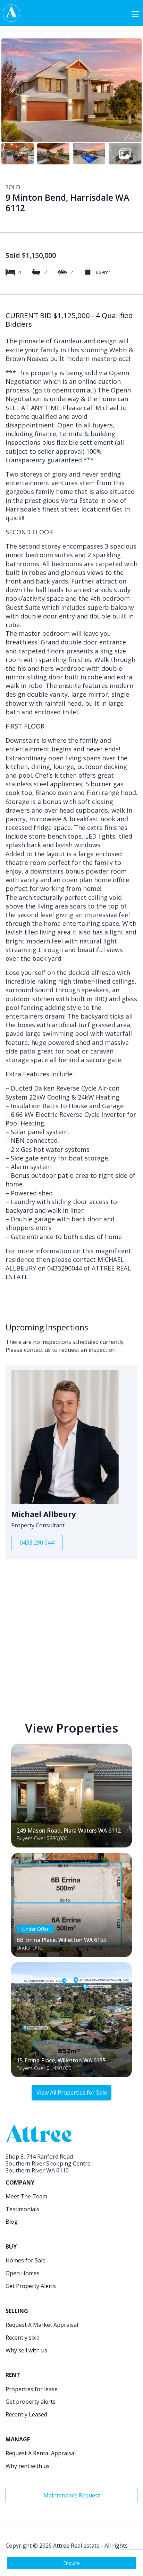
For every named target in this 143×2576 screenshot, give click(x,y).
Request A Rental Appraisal (41, 2453)
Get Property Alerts (31, 2286)
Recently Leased (26, 2414)
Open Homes (23, 2273)
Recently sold (23, 2338)
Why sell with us (26, 2350)
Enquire (71, 2563)
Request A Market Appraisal (42, 2325)
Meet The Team (26, 2196)
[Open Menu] (135, 13)
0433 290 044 (37, 1543)
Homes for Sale (26, 2260)
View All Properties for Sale (72, 2093)
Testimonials (22, 2209)
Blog (12, 2222)
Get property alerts (31, 2402)
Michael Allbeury (43, 1514)
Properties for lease (32, 2389)
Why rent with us (28, 2466)
